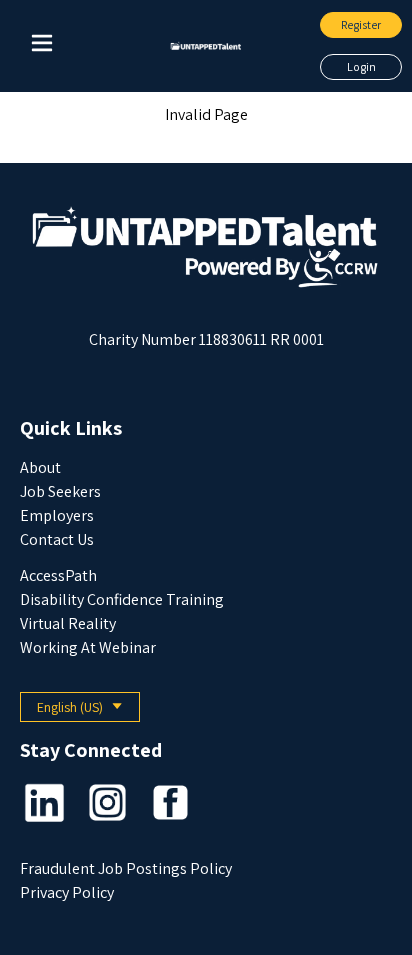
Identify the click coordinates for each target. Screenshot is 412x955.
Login (361, 66)
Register (361, 24)
